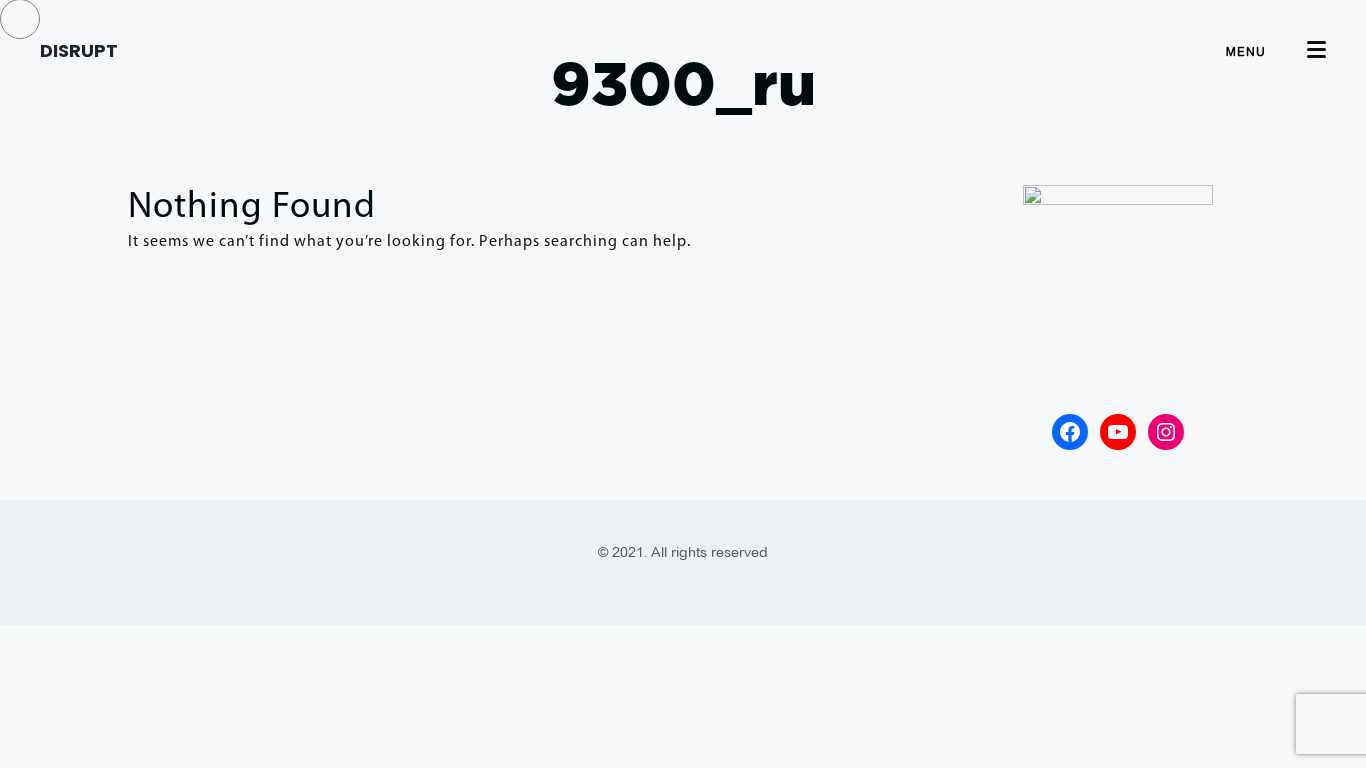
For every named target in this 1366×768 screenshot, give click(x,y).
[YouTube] (1118, 432)
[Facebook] (1070, 432)
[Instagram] (1166, 432)
